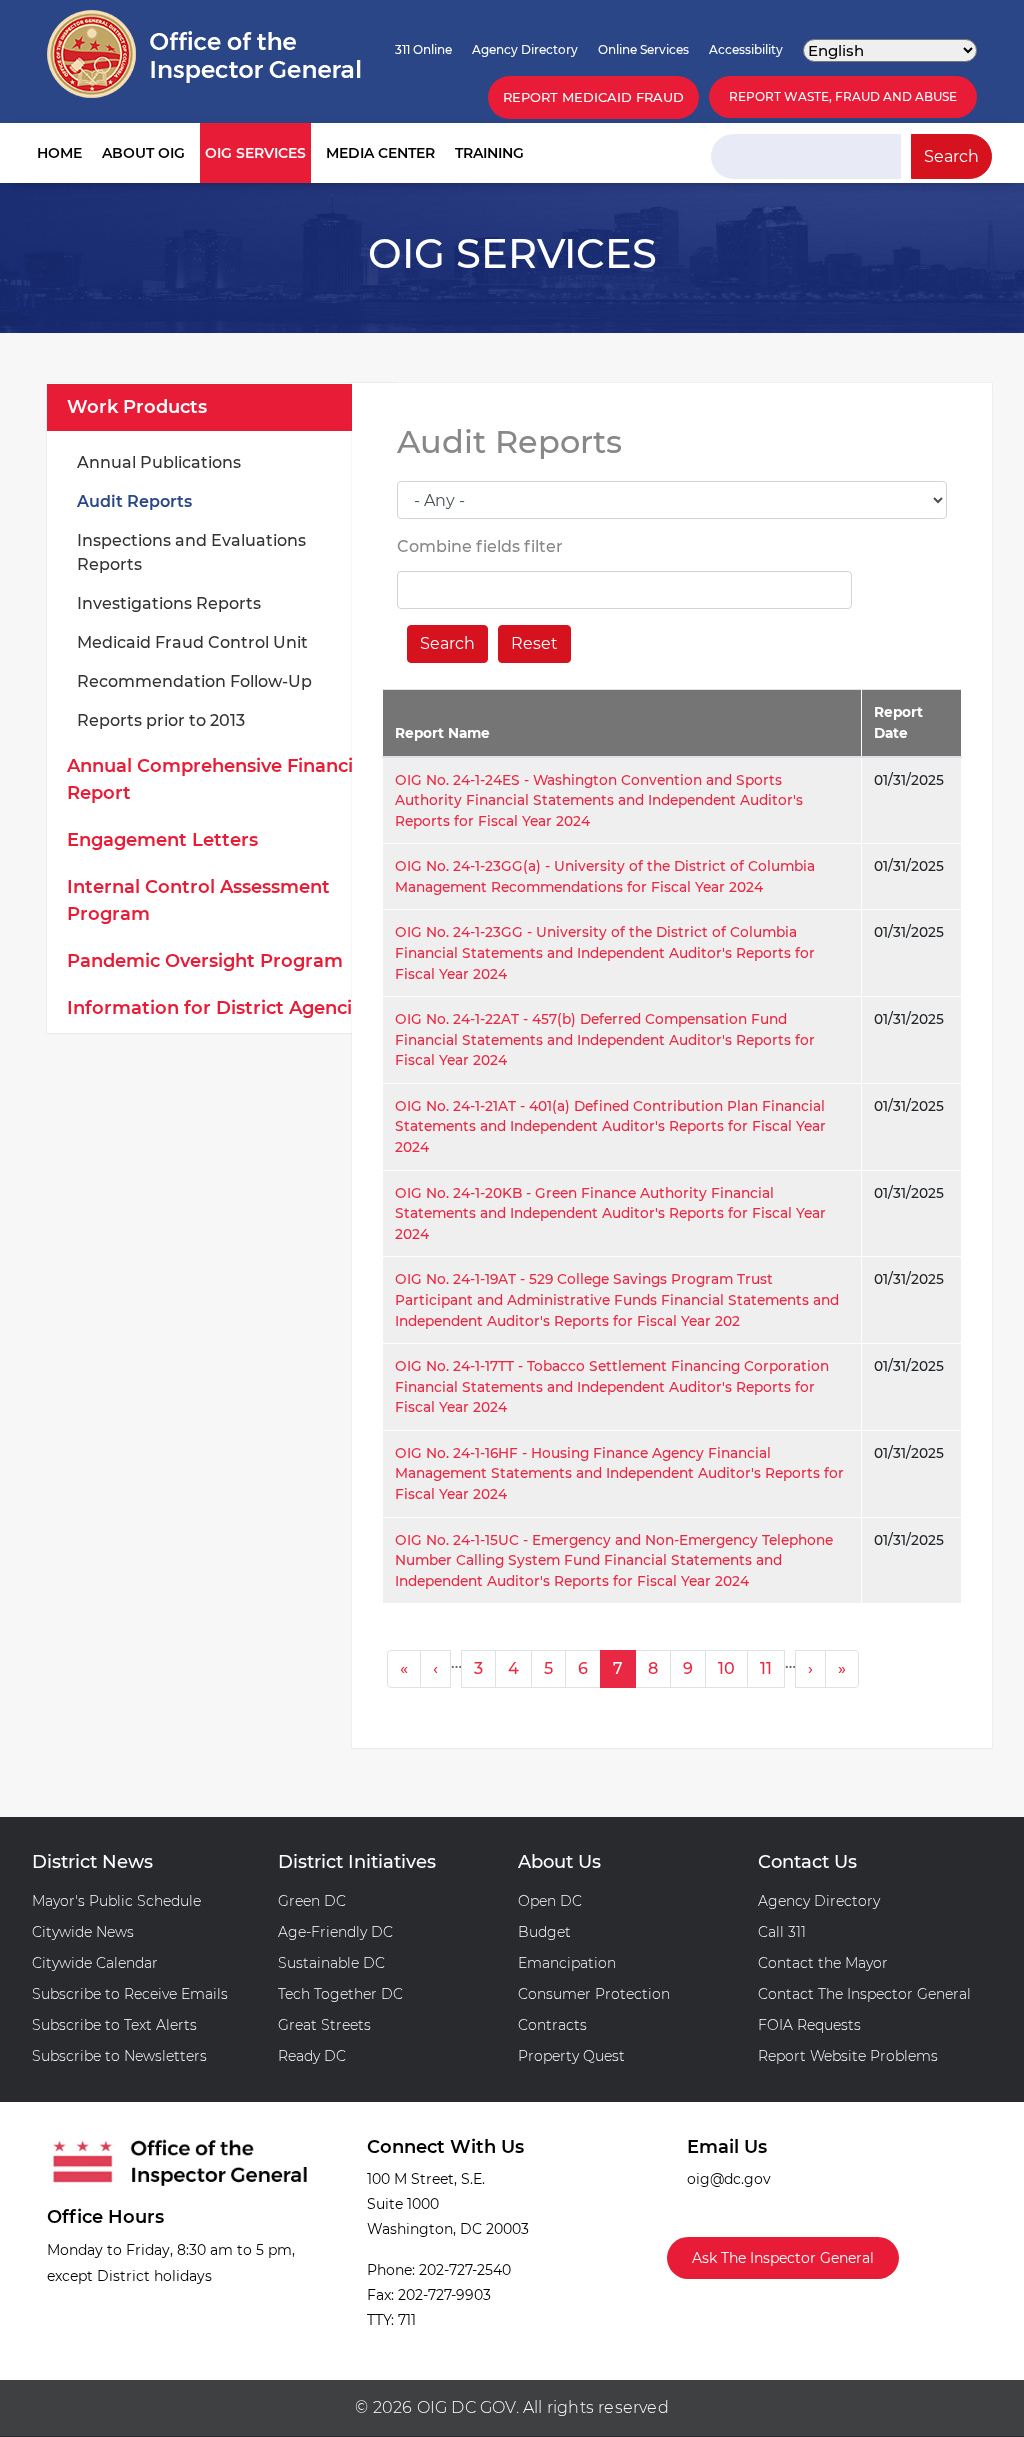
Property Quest (571, 2056)
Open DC (550, 1901)
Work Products (137, 407)
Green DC (312, 1901)
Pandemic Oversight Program (205, 961)
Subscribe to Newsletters (119, 2056)
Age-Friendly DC (335, 1932)
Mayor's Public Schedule (116, 1901)
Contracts (552, 2025)
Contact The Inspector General (864, 1994)
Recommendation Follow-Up (194, 681)
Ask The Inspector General (783, 2258)
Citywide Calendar (95, 1963)
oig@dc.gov (729, 2179)
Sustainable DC (331, 1963)
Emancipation (567, 1963)
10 (726, 1668)
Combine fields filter (480, 546)
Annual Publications (159, 462)
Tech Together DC (340, 1994)
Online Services (643, 49)
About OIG (143, 153)
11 (766, 1668)
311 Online (423, 49)
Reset (534, 643)
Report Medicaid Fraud (593, 97)
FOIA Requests (809, 2025)
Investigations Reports (169, 603)
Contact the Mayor (823, 1963)
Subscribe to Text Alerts (114, 2025)
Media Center (380, 153)
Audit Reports (134, 501)
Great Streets (324, 2025)
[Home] (204, 54)
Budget (544, 1932)
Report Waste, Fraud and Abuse (843, 96)
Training (489, 153)
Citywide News (83, 1932)
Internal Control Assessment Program (198, 900)
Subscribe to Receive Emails (130, 1994)
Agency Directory (525, 49)
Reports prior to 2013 (161, 720)
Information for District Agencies (219, 1008)
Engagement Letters (162, 840)
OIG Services (255, 153)
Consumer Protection (594, 1994)
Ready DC (312, 2056)
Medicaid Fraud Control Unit (192, 642)
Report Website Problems (848, 2056)
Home (59, 153)
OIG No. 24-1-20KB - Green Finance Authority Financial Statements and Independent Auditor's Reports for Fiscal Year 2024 (610, 1213)
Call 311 (782, 1932)
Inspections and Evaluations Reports (191, 552)
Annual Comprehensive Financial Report (218, 779)
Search (951, 156)
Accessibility (746, 49)
